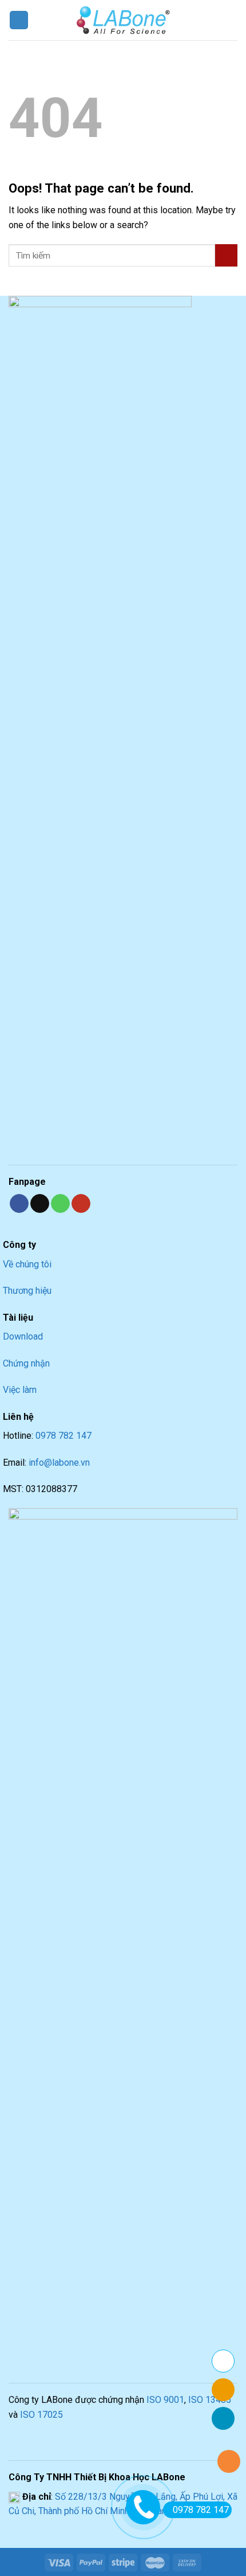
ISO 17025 (41, 2415)
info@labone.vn (59, 1463)
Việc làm (20, 1390)
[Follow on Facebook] (19, 1204)
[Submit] (226, 255)
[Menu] (19, 20)
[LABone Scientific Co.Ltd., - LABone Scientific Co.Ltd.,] (123, 20)
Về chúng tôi (27, 1264)
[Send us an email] (40, 1204)
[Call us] (60, 1204)
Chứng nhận (26, 1363)
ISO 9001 (165, 2400)
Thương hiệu (27, 1291)
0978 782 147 (64, 1436)
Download (23, 1336)
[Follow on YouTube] (81, 1204)
